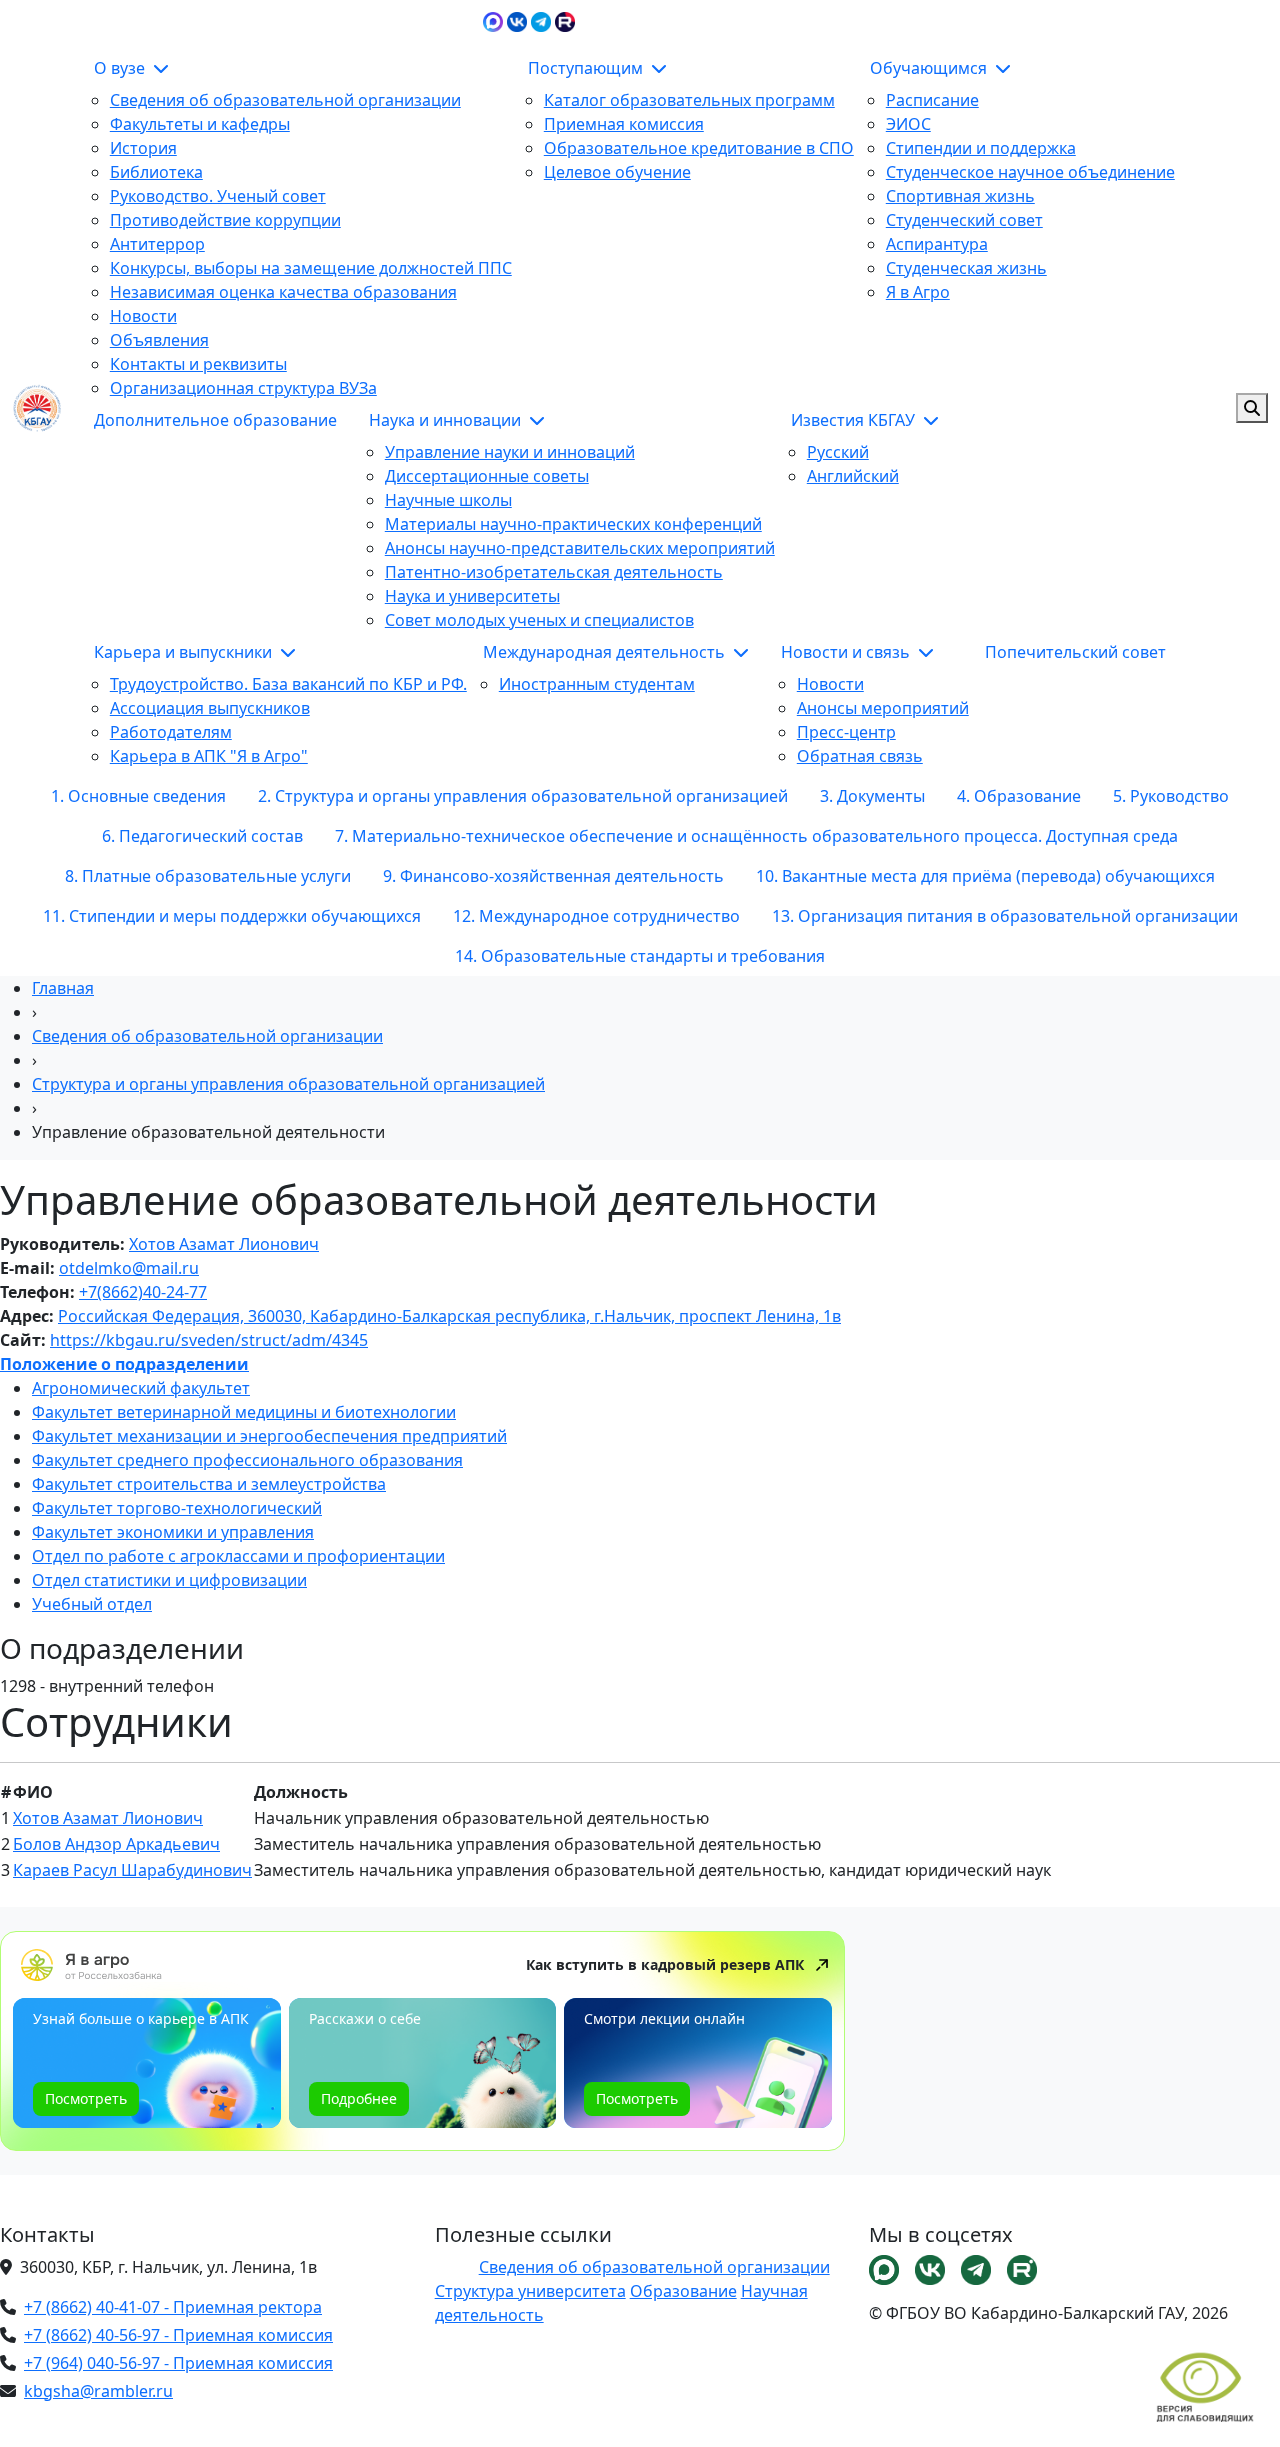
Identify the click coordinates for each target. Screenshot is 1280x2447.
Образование (683, 2291)
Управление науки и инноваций (510, 452)
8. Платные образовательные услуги (208, 876)
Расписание (932, 100)
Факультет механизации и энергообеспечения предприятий (269, 1436)
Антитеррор (157, 244)
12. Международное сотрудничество (596, 916)
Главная (63, 988)
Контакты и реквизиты (198, 364)
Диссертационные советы (487, 476)
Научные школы (448, 500)
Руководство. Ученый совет (218, 196)
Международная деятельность (606, 652)
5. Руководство (1171, 796)
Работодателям (171, 732)
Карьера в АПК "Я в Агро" (209, 756)
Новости (143, 316)
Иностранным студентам (597, 684)
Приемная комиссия (624, 124)
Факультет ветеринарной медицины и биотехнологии (244, 1412)
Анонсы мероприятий (883, 708)
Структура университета (530, 2291)
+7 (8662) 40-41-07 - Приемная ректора (173, 2307)
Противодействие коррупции (225, 220)
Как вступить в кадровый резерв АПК (665, 1964)
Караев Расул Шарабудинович (132, 1870)
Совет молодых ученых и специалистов (539, 620)
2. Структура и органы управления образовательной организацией (523, 796)
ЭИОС (1032, 20)
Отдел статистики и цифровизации (169, 1580)
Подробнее (359, 2098)
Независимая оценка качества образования (283, 292)
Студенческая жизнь (966, 268)
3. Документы (872, 796)
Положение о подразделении (124, 1364)
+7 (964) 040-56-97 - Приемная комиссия (178, 2363)
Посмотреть (86, 2098)
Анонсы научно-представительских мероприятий (580, 548)
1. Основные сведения (138, 796)
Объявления (159, 340)
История (143, 148)
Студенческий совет (964, 220)
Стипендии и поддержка (981, 148)
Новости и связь (847, 652)
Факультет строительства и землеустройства (209, 1484)
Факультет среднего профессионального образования (247, 1460)
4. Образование (1019, 796)
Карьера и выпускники (185, 652)
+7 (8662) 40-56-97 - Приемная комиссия (178, 2335)
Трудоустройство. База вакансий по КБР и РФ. (288, 684)
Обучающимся (930, 68)
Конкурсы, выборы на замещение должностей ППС (311, 268)
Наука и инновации (447, 420)
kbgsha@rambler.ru (98, 2391)
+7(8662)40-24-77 (143, 1292)
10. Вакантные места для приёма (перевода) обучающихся (985, 876)
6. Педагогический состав (202, 836)
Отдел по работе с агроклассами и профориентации (238, 1556)
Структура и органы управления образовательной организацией (288, 1084)
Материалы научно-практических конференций (573, 524)
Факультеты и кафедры (200, 124)
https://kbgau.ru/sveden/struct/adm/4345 (209, 1340)
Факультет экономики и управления (173, 1532)
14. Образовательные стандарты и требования (640, 956)
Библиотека (156, 172)
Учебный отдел (92, 1604)
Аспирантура (937, 244)
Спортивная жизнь (960, 196)
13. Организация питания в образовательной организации (1005, 916)
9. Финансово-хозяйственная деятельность (553, 876)
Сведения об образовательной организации (285, 100)
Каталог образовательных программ (689, 100)
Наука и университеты (472, 596)
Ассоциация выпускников (210, 708)
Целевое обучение (617, 172)
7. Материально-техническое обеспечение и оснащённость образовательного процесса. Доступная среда (756, 836)
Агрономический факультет (141, 1388)
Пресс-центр (846, 732)
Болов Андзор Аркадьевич (116, 1844)
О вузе (121, 68)
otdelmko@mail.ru (129, 1268)
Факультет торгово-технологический (177, 1508)
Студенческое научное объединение (1030, 172)
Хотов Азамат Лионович (224, 1244)
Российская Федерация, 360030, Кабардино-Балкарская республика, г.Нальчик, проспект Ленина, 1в (449, 1316)
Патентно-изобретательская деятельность (554, 572)
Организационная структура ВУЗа (243, 388)
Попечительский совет (1075, 652)
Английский (853, 476)
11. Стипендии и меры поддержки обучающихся (232, 916)
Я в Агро (918, 292)
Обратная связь (860, 756)
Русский (838, 452)
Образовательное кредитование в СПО (699, 148)
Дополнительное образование (215, 420)
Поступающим (587, 68)
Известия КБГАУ (855, 420)
